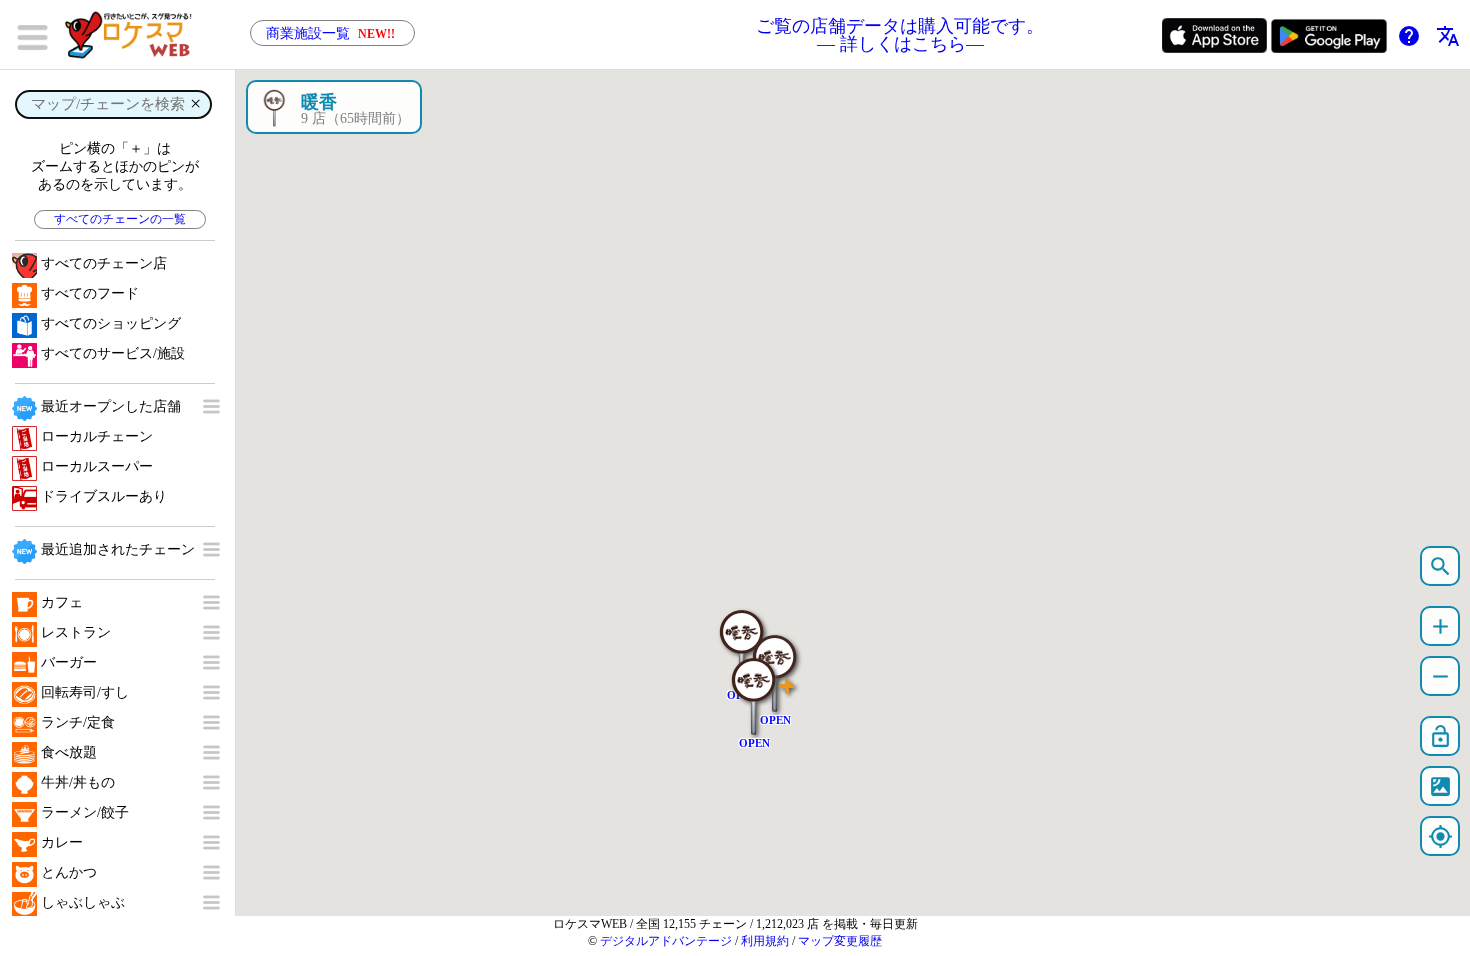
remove (1440, 676)
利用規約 (765, 941)
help (1409, 36)
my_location (1440, 836)
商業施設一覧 (330, 33)
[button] (754, 686)
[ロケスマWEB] (135, 35)
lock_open (1440, 736)
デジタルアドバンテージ (666, 941)
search (1440, 566)
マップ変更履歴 (840, 941)
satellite (1440, 786)
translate (1448, 36)
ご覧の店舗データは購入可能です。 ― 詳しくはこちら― (900, 35)
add (1440, 626)
